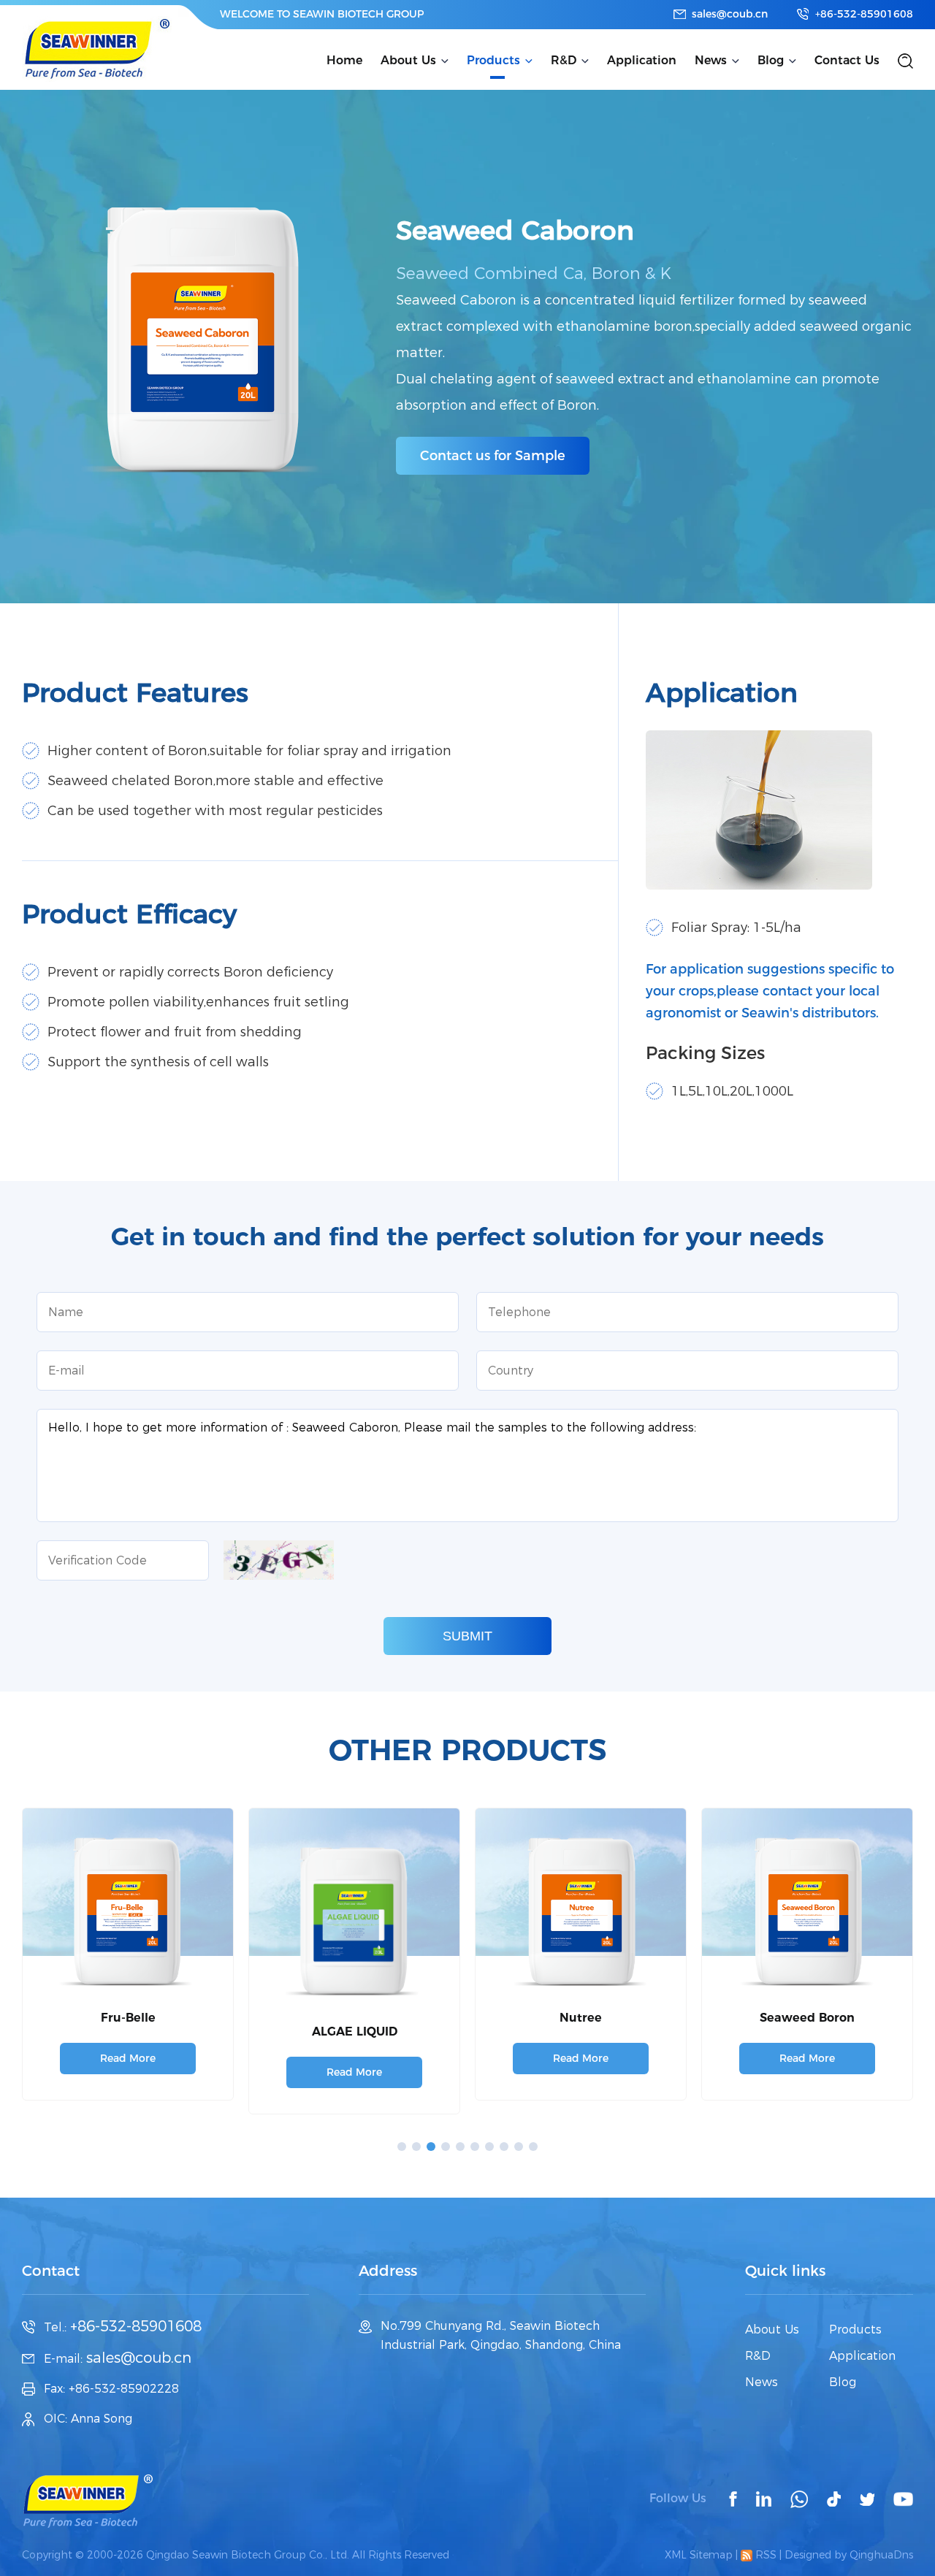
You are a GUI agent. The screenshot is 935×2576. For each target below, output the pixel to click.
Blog (771, 60)
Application (642, 60)
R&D (564, 60)
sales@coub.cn (730, 14)
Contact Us (847, 60)
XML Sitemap (699, 2555)
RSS (764, 2555)
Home (344, 60)
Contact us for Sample (493, 456)
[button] (402, 2147)
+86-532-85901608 (864, 14)
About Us (408, 60)
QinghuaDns (881, 2555)
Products (493, 60)
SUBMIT (467, 1636)
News (711, 60)
